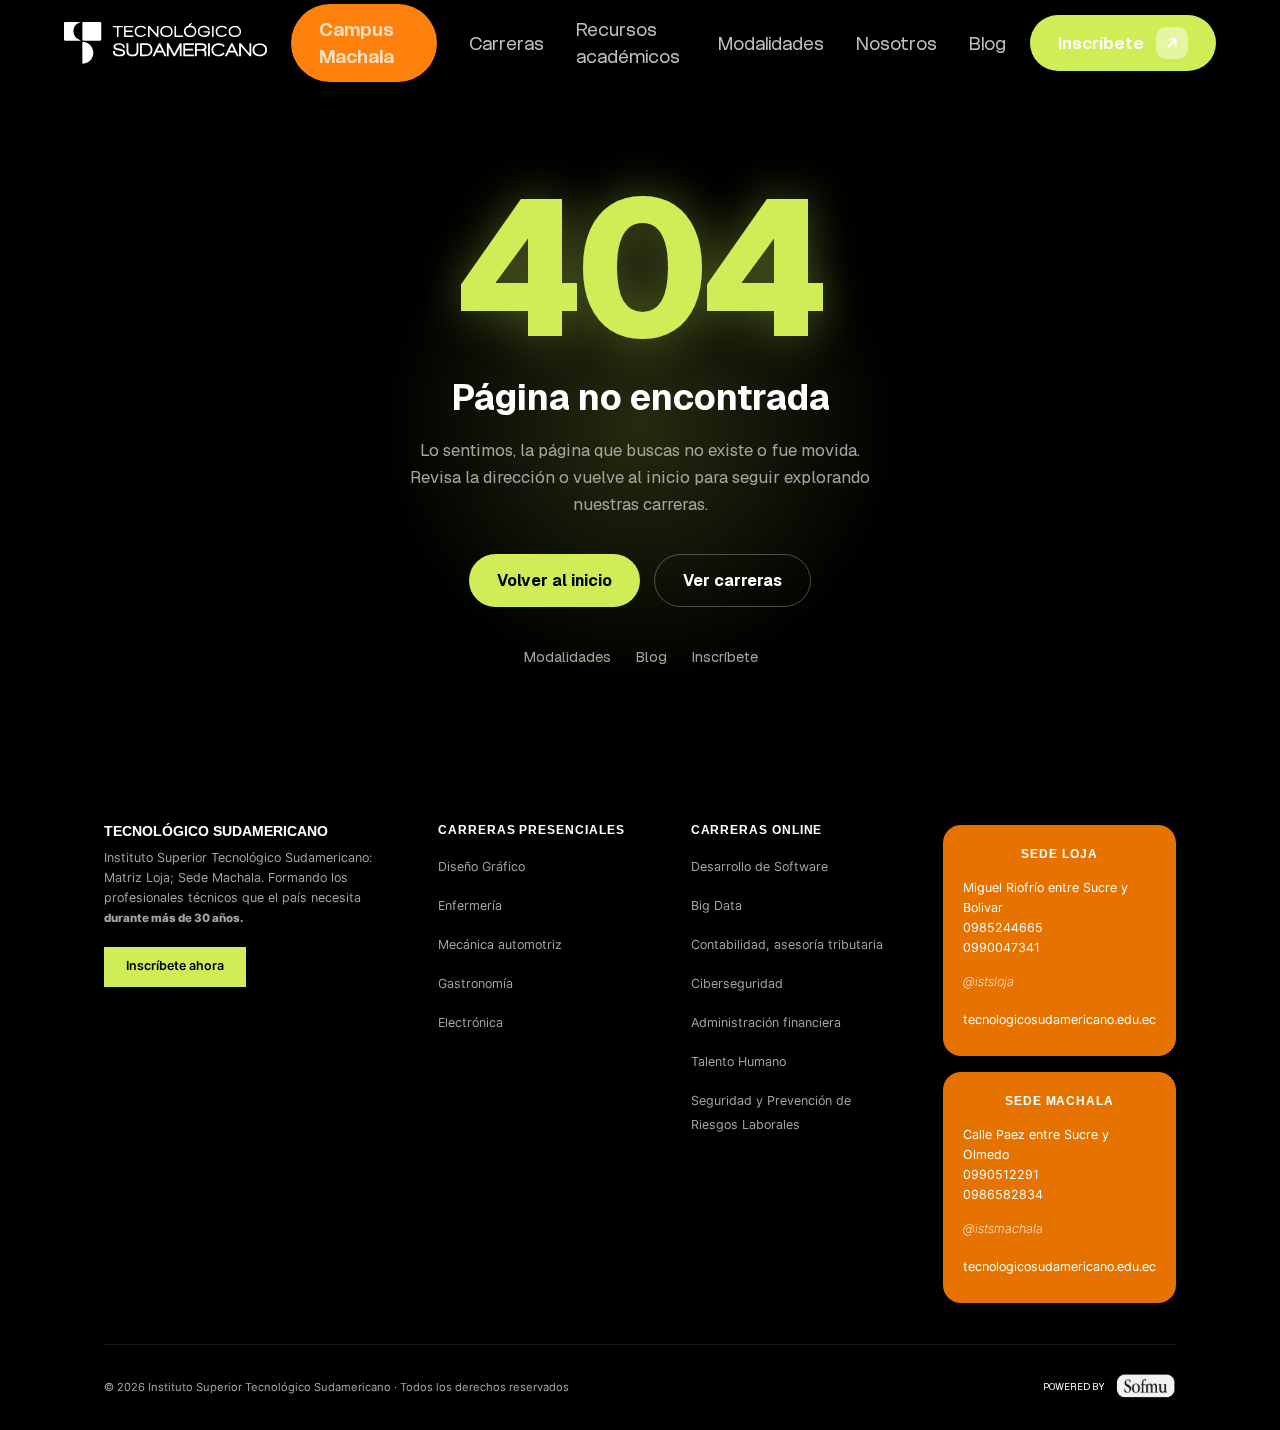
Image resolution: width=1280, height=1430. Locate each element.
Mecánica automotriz (500, 944)
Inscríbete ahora (175, 965)
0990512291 (1001, 1174)
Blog (987, 43)
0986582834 (1003, 1194)
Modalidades (771, 43)
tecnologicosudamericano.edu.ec (1059, 1019)
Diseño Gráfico (481, 866)
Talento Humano (738, 1061)
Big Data (716, 905)
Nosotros (896, 43)
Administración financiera (766, 1022)
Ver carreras (732, 580)
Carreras (506, 43)
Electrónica (470, 1022)
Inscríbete (1101, 43)
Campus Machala (356, 43)
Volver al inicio (554, 580)
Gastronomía (475, 983)
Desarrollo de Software (759, 866)
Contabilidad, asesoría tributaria (787, 944)
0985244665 (1003, 927)
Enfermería (470, 905)
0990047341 (1001, 947)
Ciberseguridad (737, 983)
